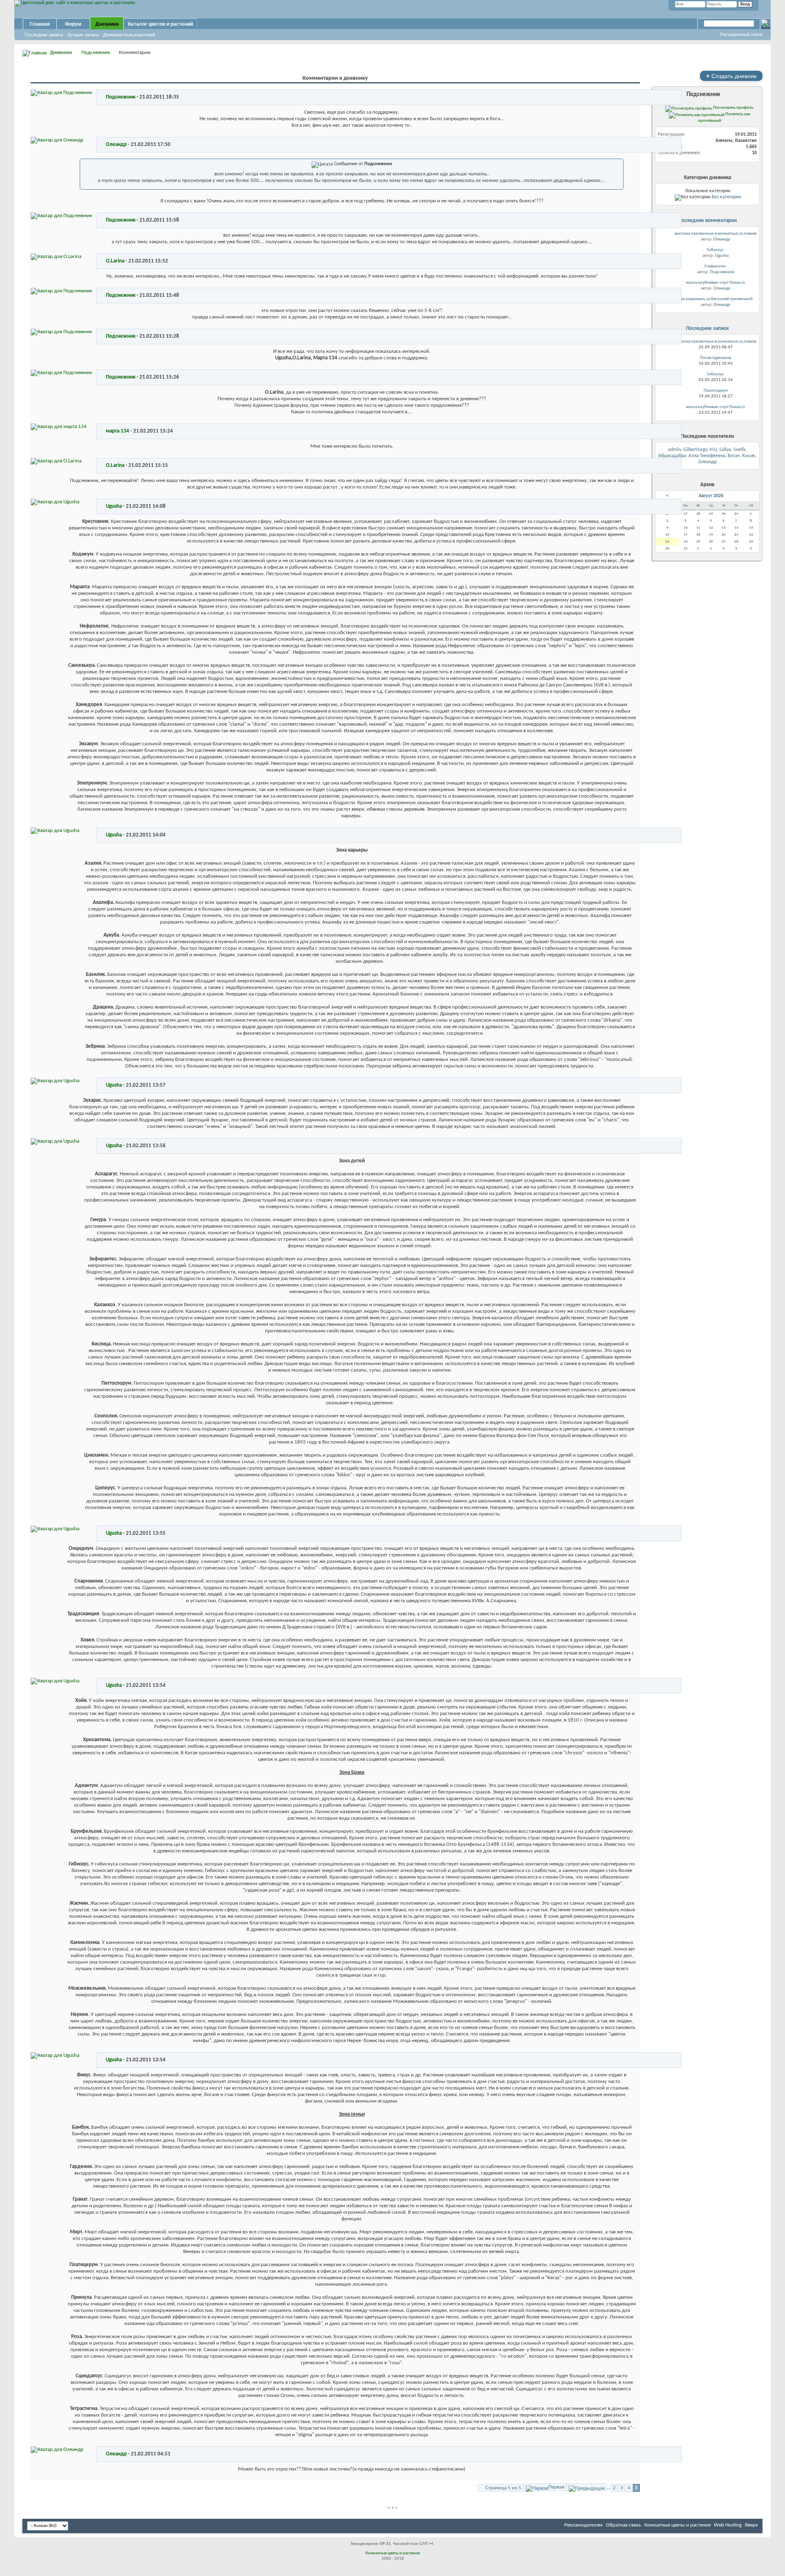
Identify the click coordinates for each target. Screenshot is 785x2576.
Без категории (726, 197)
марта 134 (118, 431)
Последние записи (44, 35)
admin (674, 450)
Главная (40, 24)
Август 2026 (711, 496)
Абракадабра (672, 456)
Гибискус (715, 250)
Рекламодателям (583, 2525)
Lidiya (725, 450)
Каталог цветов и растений (160, 24)
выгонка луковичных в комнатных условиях (716, 234)
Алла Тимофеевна (707, 456)
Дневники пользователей (129, 35)
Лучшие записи (83, 35)
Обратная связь (624, 2525)
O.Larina (115, 261)
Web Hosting (728, 2525)
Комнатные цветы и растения (677, 2525)
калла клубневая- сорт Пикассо (715, 283)
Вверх (751, 2525)
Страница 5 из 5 (503, 2488)
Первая (556, 2487)
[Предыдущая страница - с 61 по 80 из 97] (587, 2487)
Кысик (749, 456)
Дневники (107, 24)
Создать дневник (731, 76)
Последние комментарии (708, 221)
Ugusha (114, 506)
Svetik (739, 450)
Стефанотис (715, 266)
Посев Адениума (715, 358)
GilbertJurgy (695, 450)
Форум (73, 24)
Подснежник (96, 53)
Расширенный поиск (741, 34)
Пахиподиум (716, 391)
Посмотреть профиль (733, 108)
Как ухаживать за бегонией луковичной (715, 299)
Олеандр (116, 145)
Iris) (713, 450)
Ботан (734, 456)
